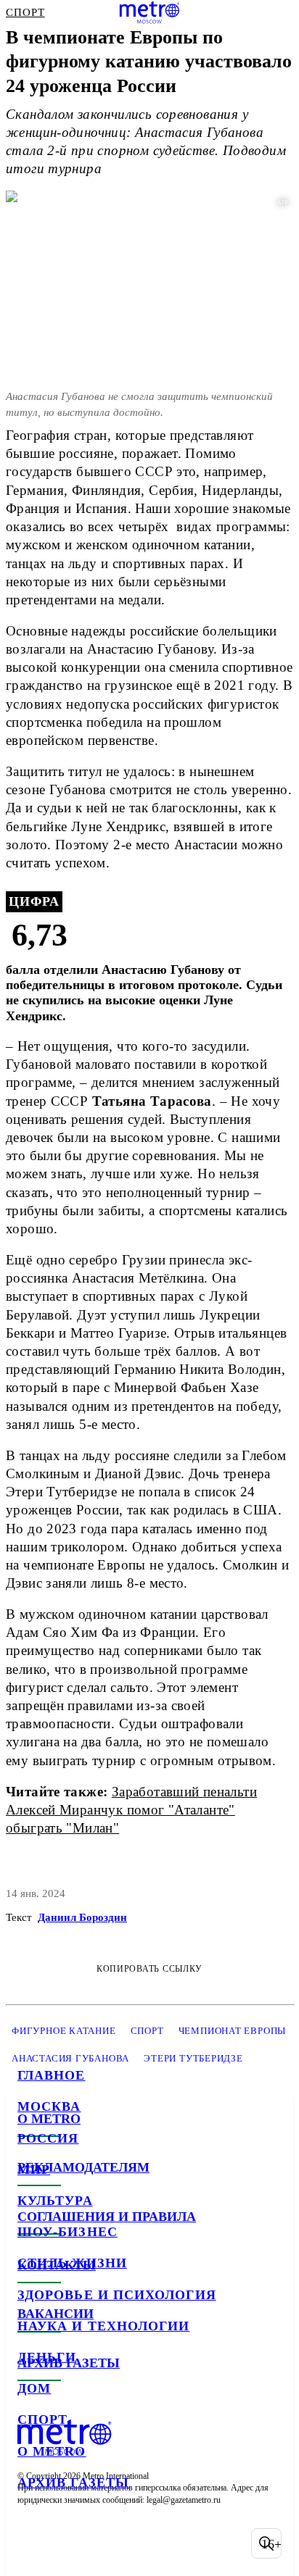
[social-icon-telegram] (70, 2543)
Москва (49, 2106)
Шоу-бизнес (67, 2232)
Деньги (47, 2357)
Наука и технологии (103, 2326)
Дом (34, 2388)
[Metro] (150, 12)
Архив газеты (73, 2483)
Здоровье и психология (117, 2295)
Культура (55, 2201)
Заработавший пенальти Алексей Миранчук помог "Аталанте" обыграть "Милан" (131, 1810)
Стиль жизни (72, 2263)
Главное (52, 2075)
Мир (34, 2169)
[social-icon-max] (145, 2543)
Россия (48, 2138)
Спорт (42, 2419)
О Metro (52, 2451)
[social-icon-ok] (107, 2543)
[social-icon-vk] (32, 2543)
